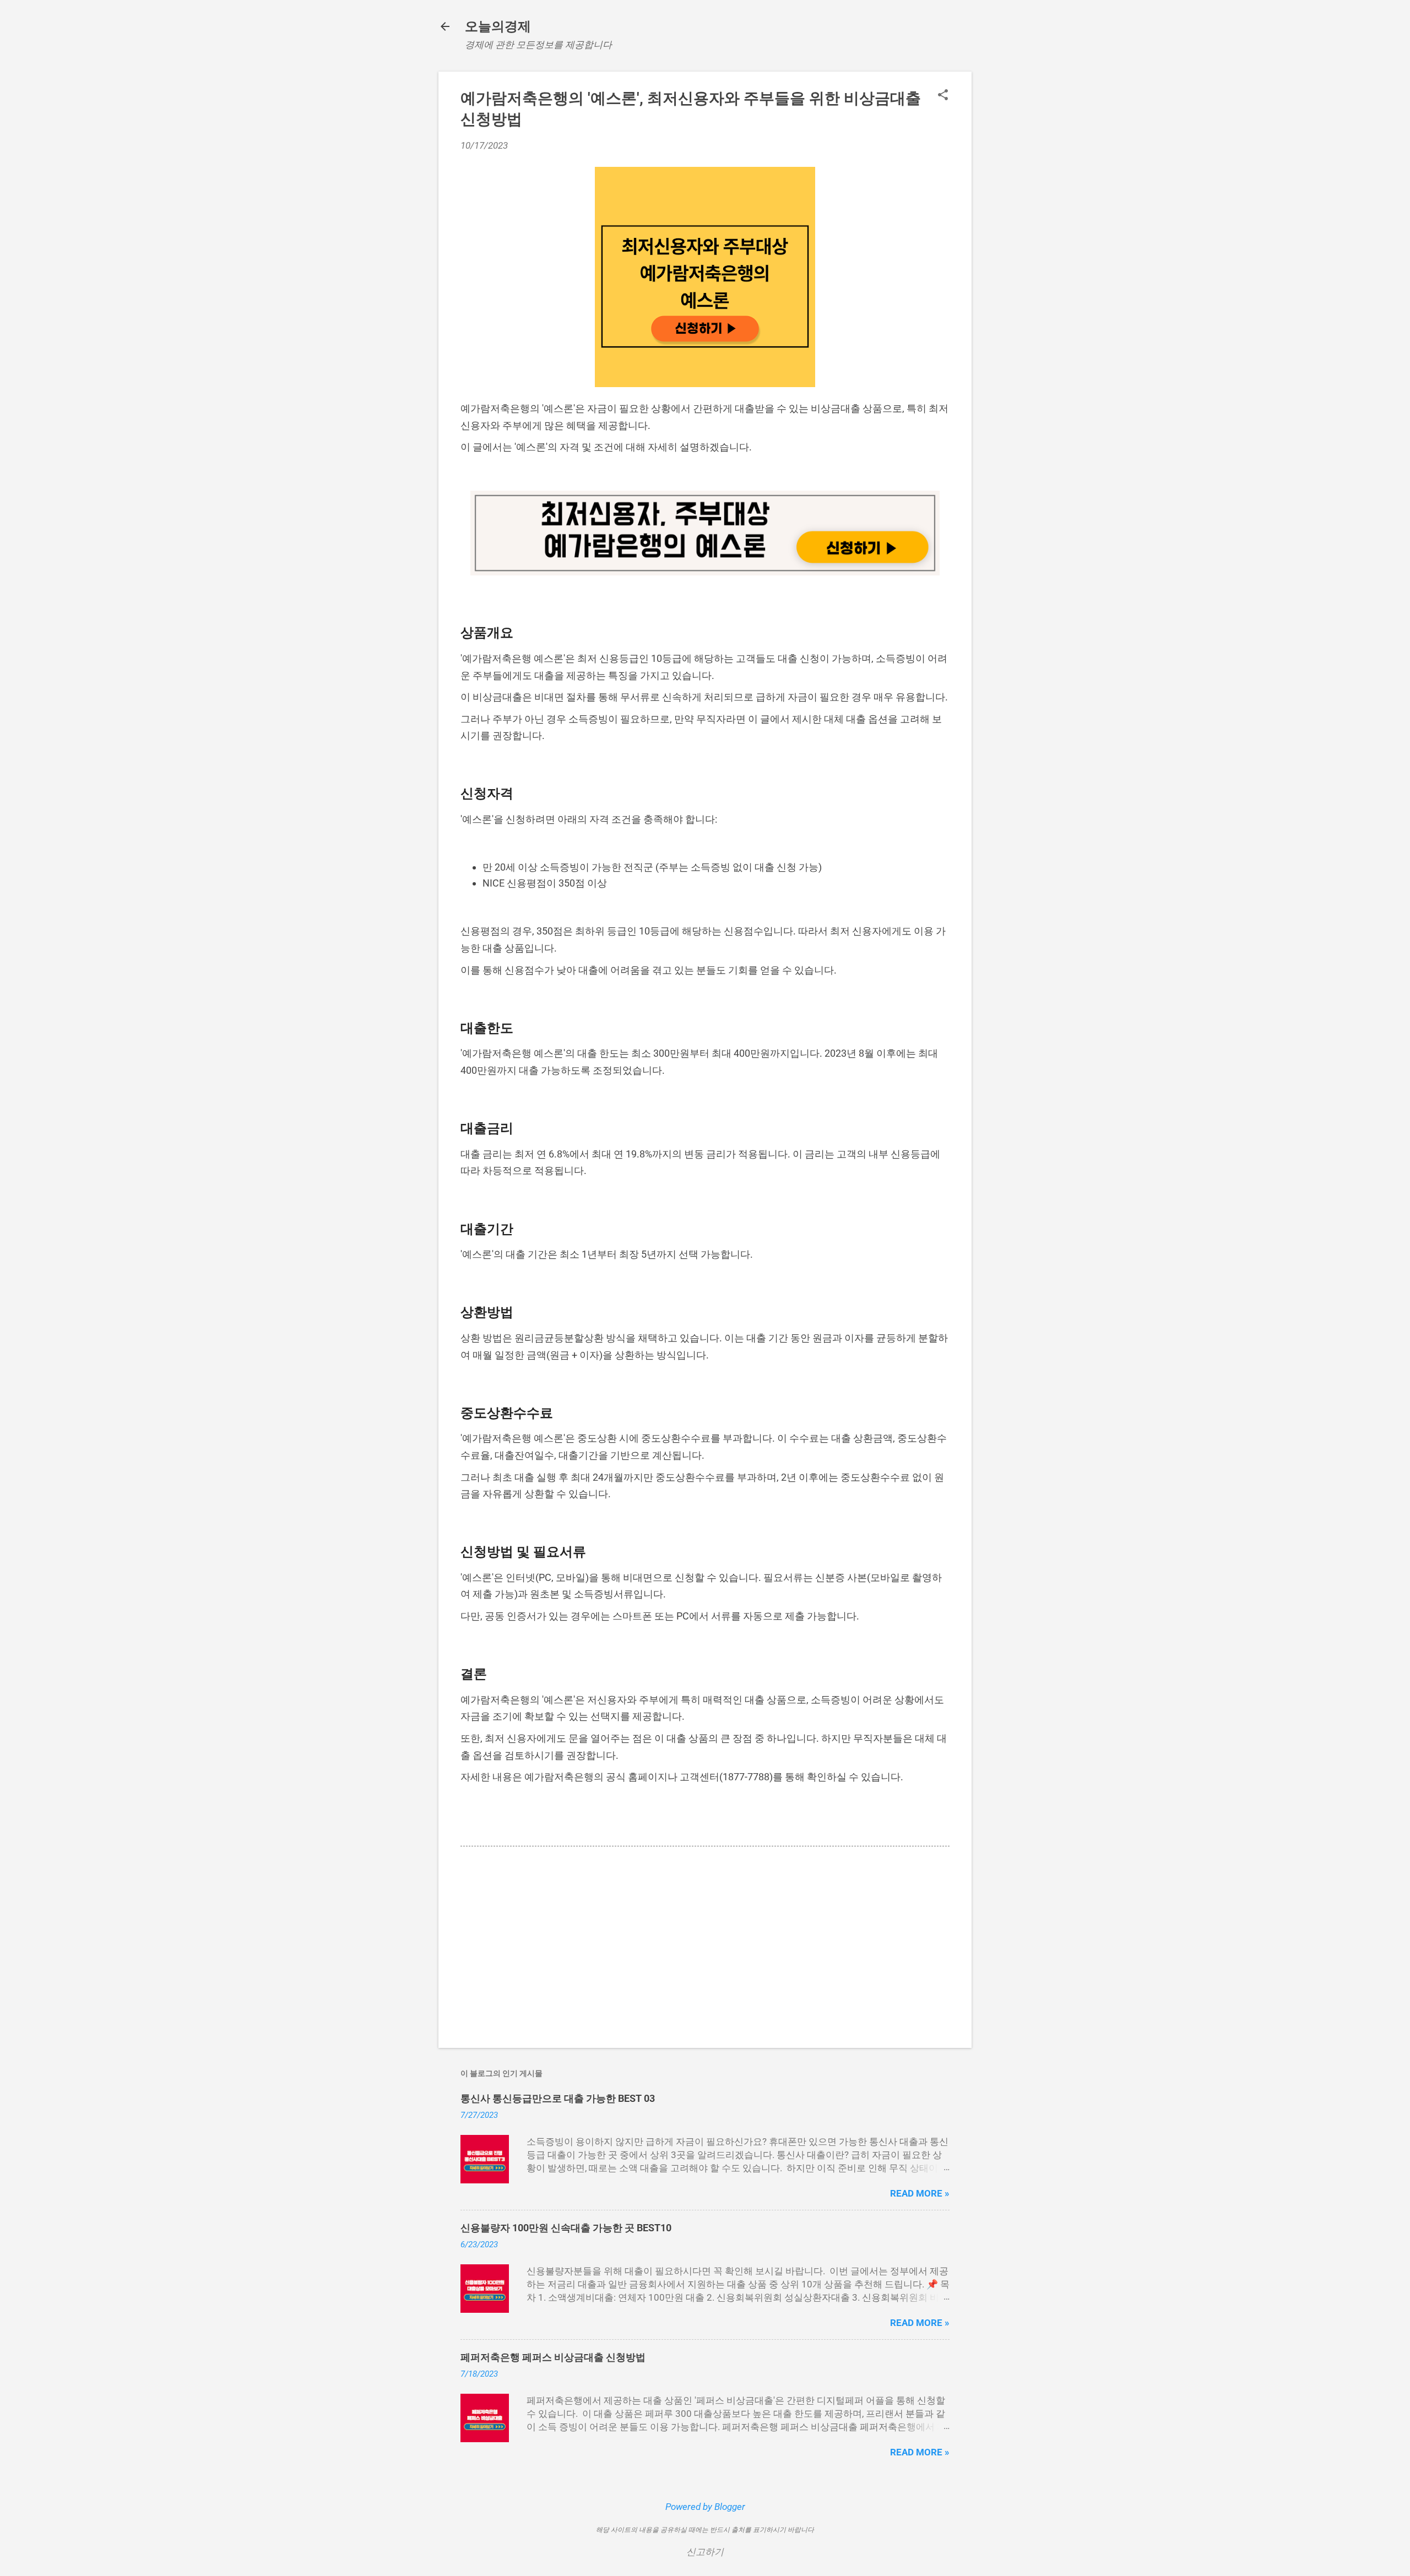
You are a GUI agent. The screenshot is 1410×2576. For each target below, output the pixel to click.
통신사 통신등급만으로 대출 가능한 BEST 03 (558, 2098)
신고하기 (705, 2552)
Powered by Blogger (705, 2507)
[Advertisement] (705, 1945)
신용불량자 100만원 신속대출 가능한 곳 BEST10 (566, 2228)
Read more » (920, 2193)
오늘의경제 (498, 26)
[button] (943, 96)
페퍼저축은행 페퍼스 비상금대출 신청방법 (553, 2357)
